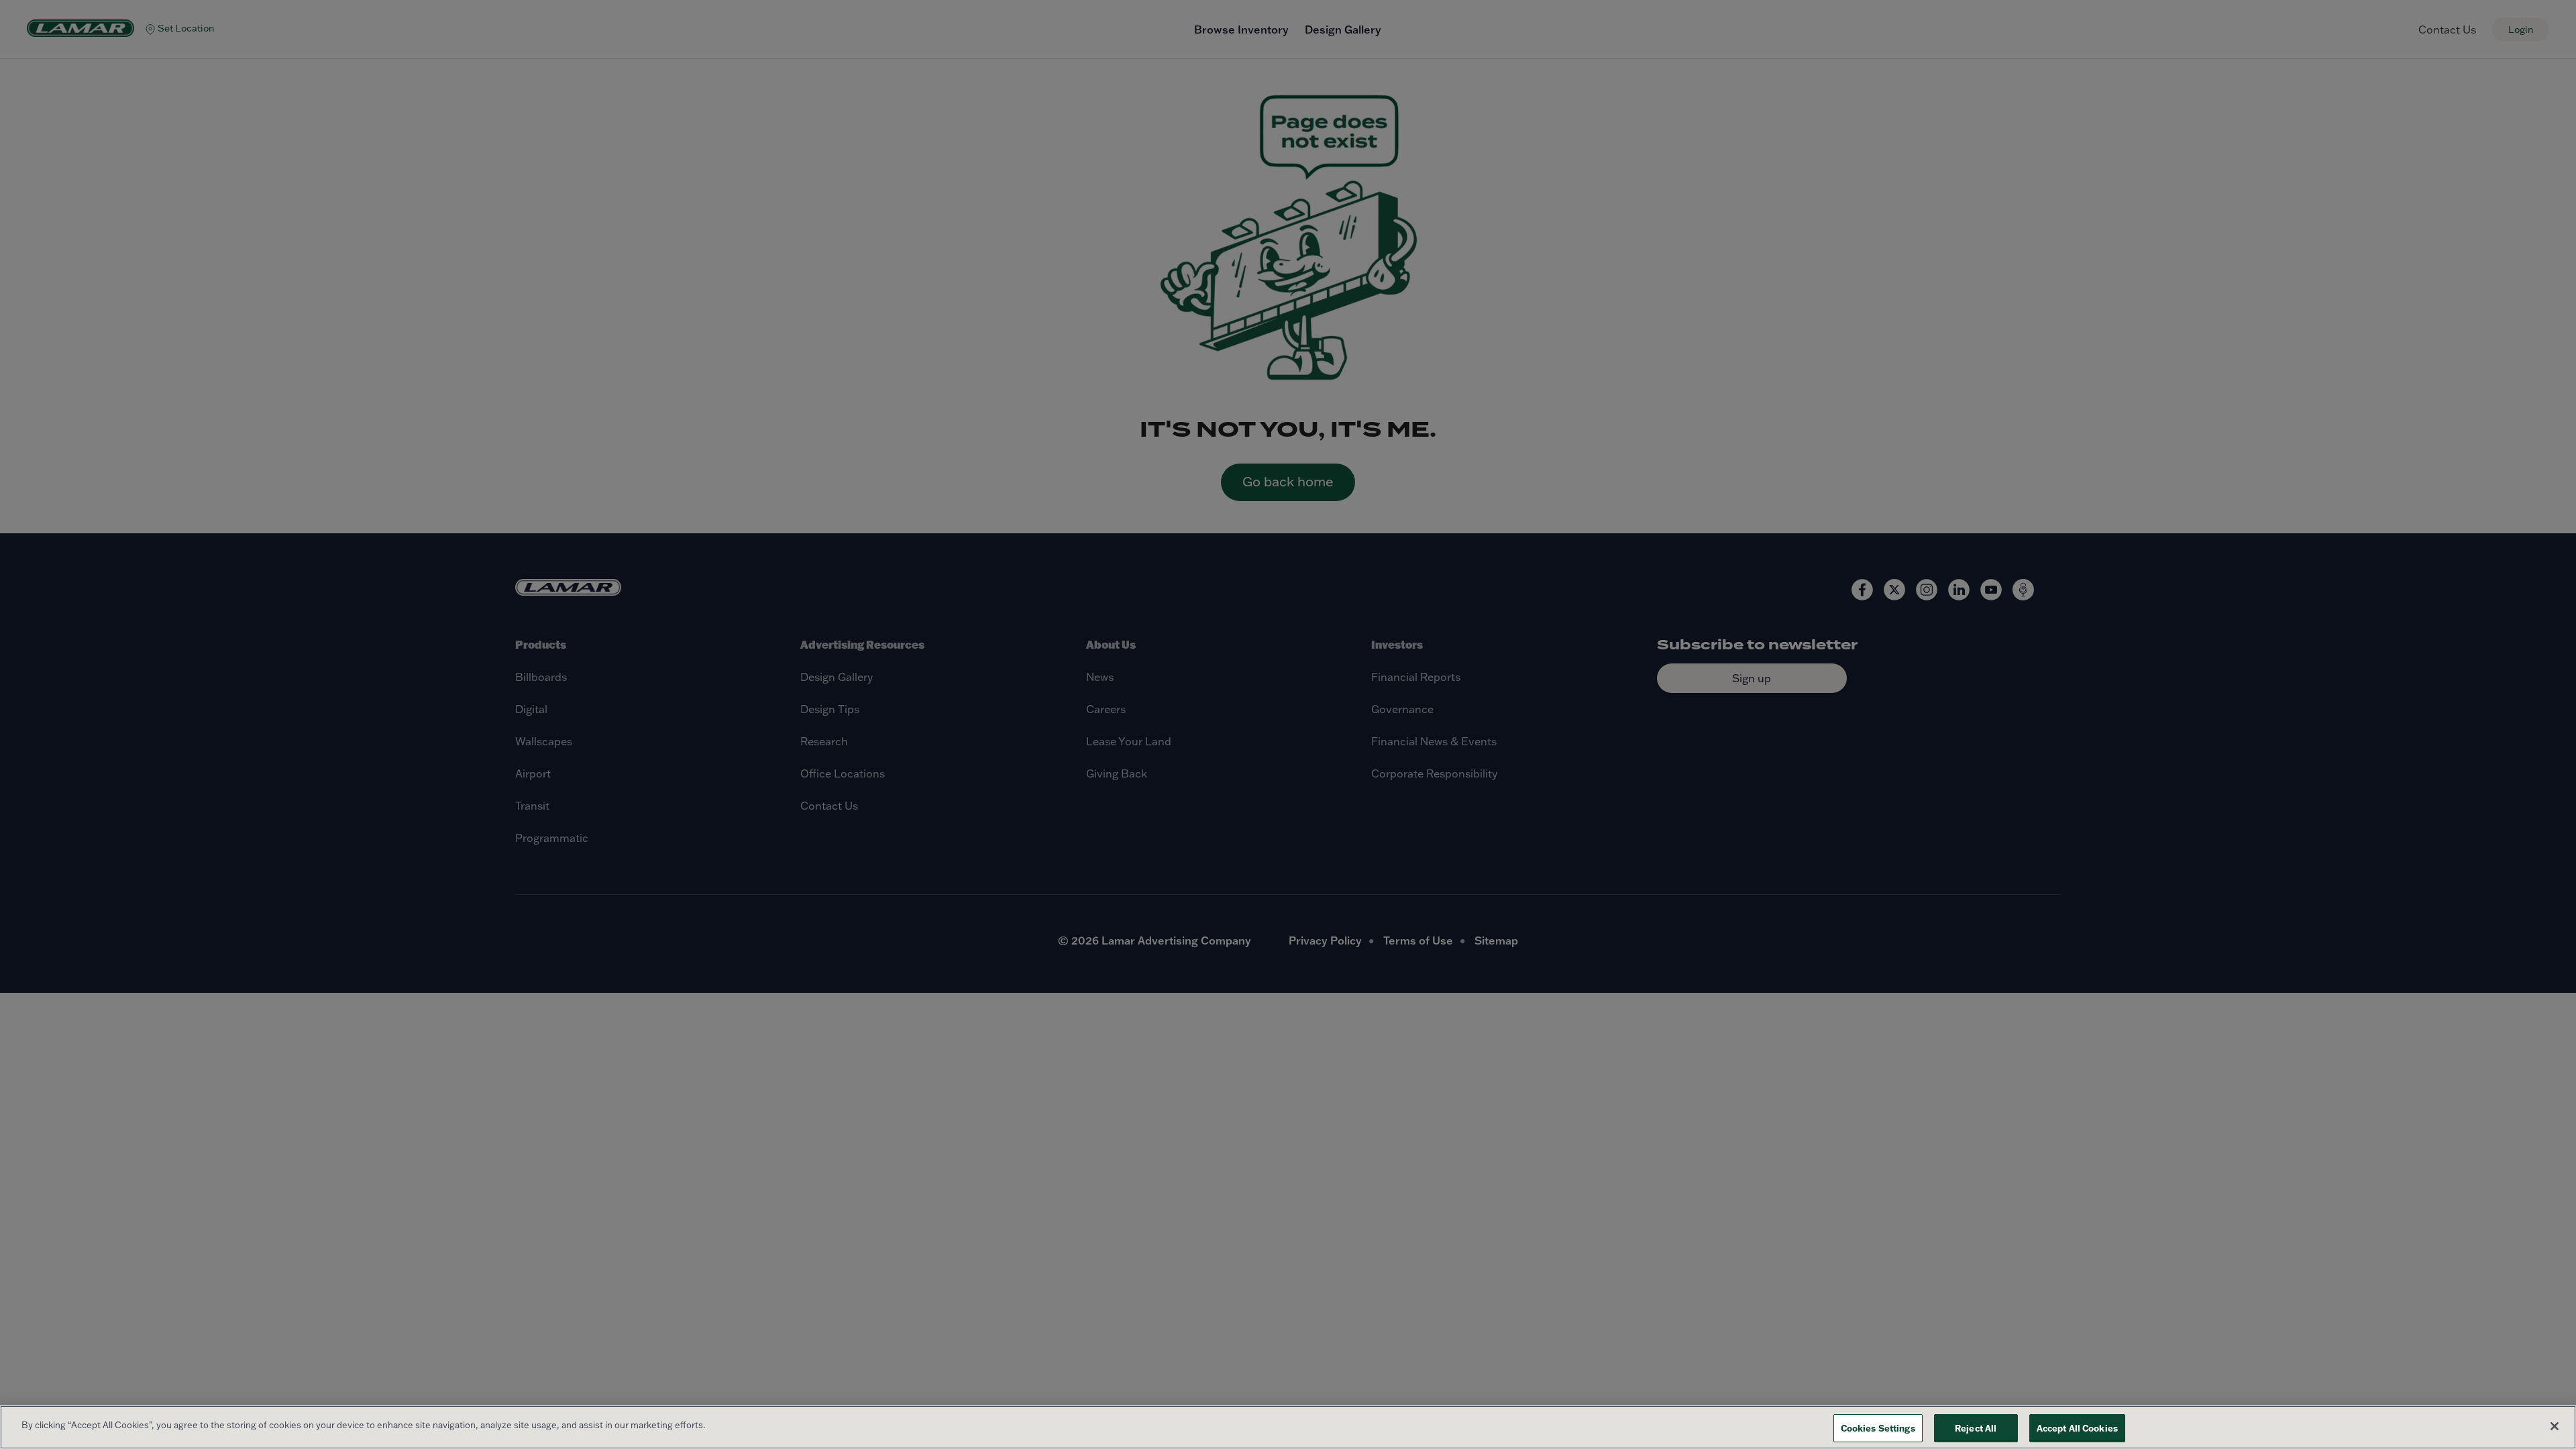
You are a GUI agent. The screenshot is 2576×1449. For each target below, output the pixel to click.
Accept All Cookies (2077, 1428)
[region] (1288, 1427)
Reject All (1976, 1428)
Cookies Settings (1878, 1428)
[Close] (2555, 1426)
